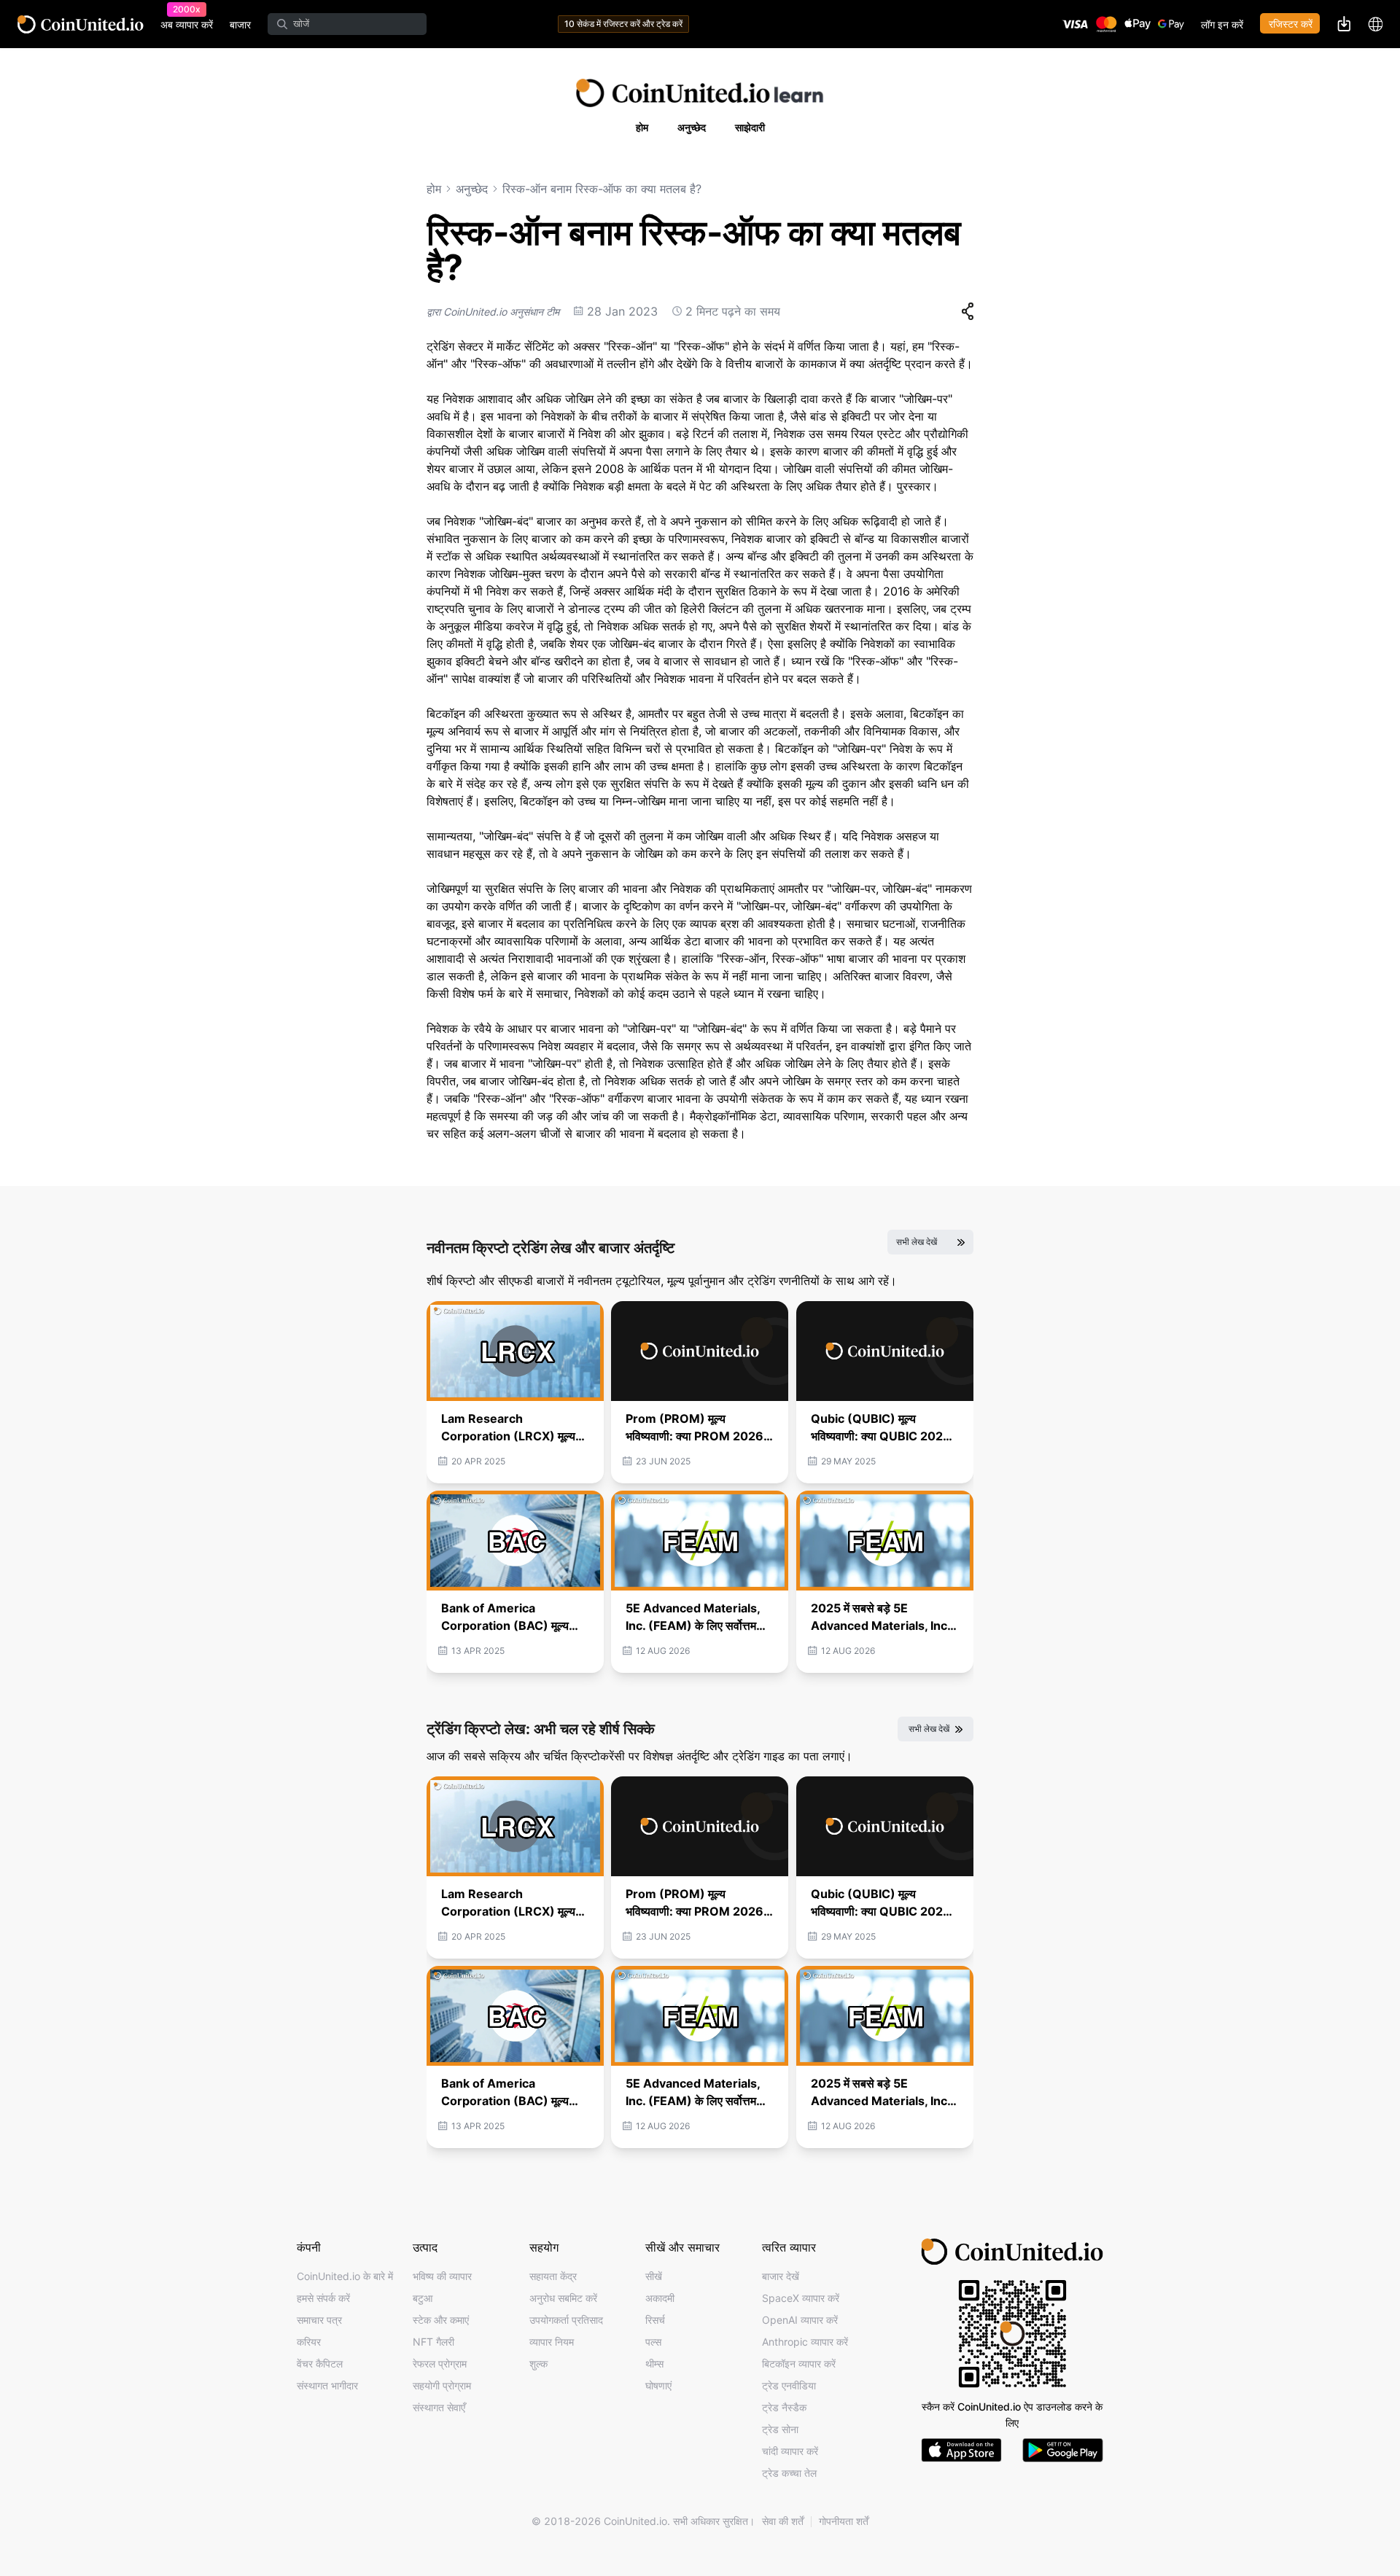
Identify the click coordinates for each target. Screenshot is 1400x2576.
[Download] (1344, 23)
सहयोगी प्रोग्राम (442, 2385)
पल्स (653, 2342)
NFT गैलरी (433, 2342)
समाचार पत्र (319, 2320)
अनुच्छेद (692, 127)
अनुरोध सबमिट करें (563, 2298)
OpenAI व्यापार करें (800, 2320)
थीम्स (654, 2364)
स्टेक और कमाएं (441, 2320)
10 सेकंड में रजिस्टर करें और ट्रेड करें (623, 24)
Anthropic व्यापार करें (805, 2342)
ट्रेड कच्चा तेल (789, 2473)
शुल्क (538, 2364)
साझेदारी (750, 127)
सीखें (654, 2276)
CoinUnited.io (81, 24)
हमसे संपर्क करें (323, 2298)
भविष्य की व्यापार (442, 2276)
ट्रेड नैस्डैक (784, 2407)
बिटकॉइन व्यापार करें (799, 2364)
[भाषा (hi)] (1375, 24)
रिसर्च (655, 2320)
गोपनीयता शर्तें (844, 2521)
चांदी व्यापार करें (790, 2451)
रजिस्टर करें (1291, 24)
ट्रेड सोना (780, 2429)
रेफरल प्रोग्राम (440, 2364)
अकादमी (660, 2298)
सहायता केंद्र (553, 2276)
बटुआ (423, 2298)
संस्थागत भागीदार (327, 2385)
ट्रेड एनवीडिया (789, 2385)
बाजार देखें (781, 2276)
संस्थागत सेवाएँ (439, 2407)
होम (642, 127)
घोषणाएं (658, 2385)
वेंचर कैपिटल (320, 2364)
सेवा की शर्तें (783, 2521)
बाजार (240, 24)
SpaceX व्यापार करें (801, 2298)
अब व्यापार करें (187, 24)
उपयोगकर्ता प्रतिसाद (566, 2320)
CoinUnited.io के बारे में (345, 2276)
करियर (309, 2342)
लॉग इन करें (1222, 24)
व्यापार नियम (552, 2342)
